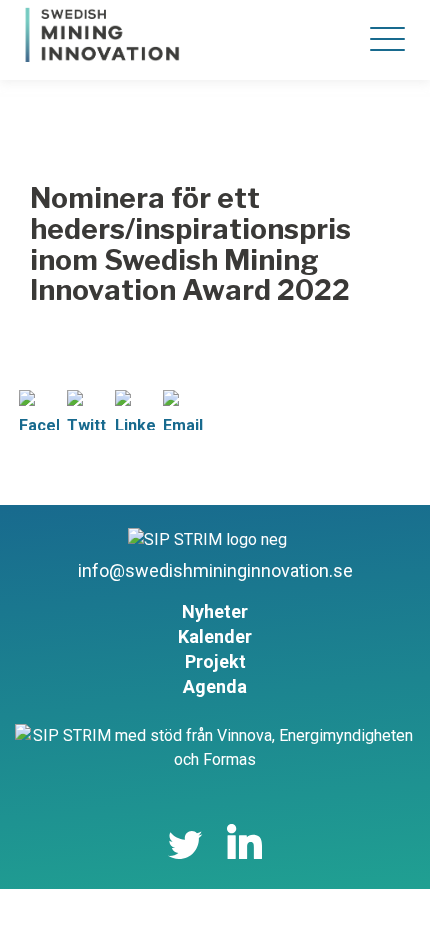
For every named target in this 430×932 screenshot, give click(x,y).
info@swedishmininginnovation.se (215, 570)
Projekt (215, 661)
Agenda (215, 686)
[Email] (183, 417)
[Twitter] (87, 417)
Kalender (215, 636)
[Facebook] (39, 417)
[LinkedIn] (135, 417)
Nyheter (215, 611)
